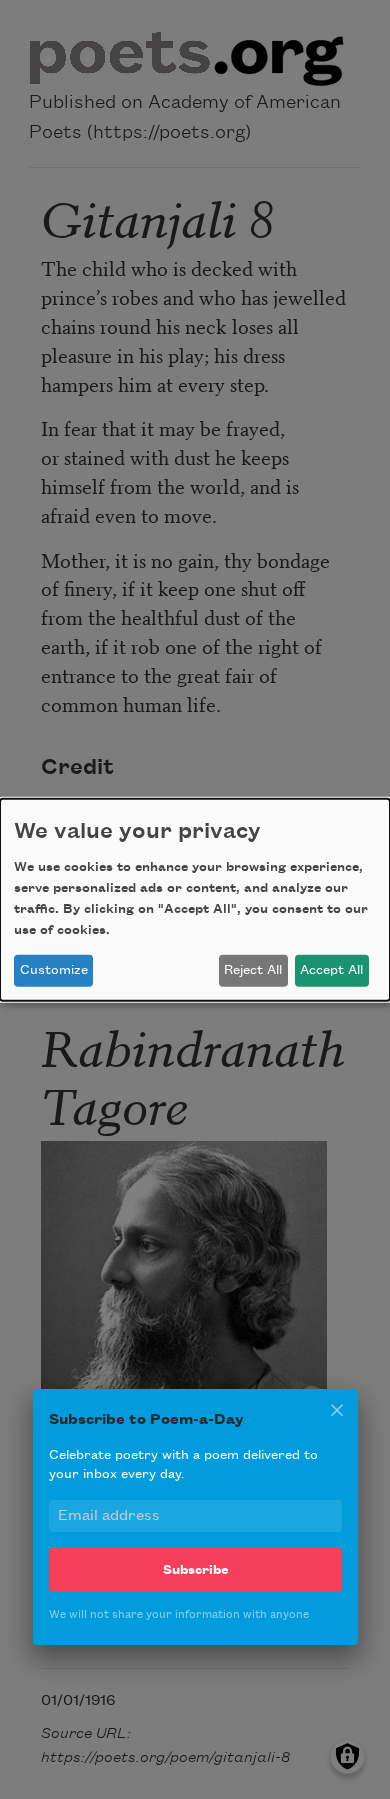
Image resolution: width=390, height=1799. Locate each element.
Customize (54, 970)
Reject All (253, 970)
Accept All (331, 970)
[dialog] (195, 899)
